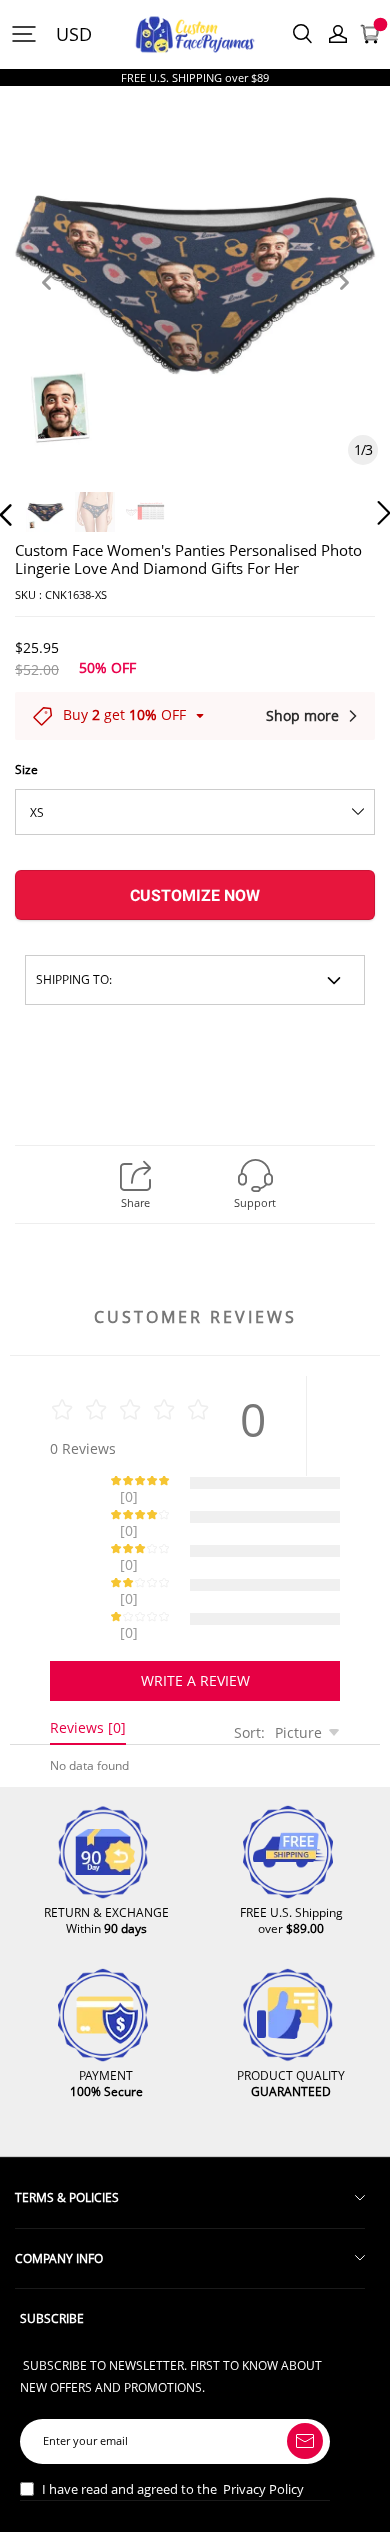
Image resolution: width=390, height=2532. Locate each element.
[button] (46, 305)
